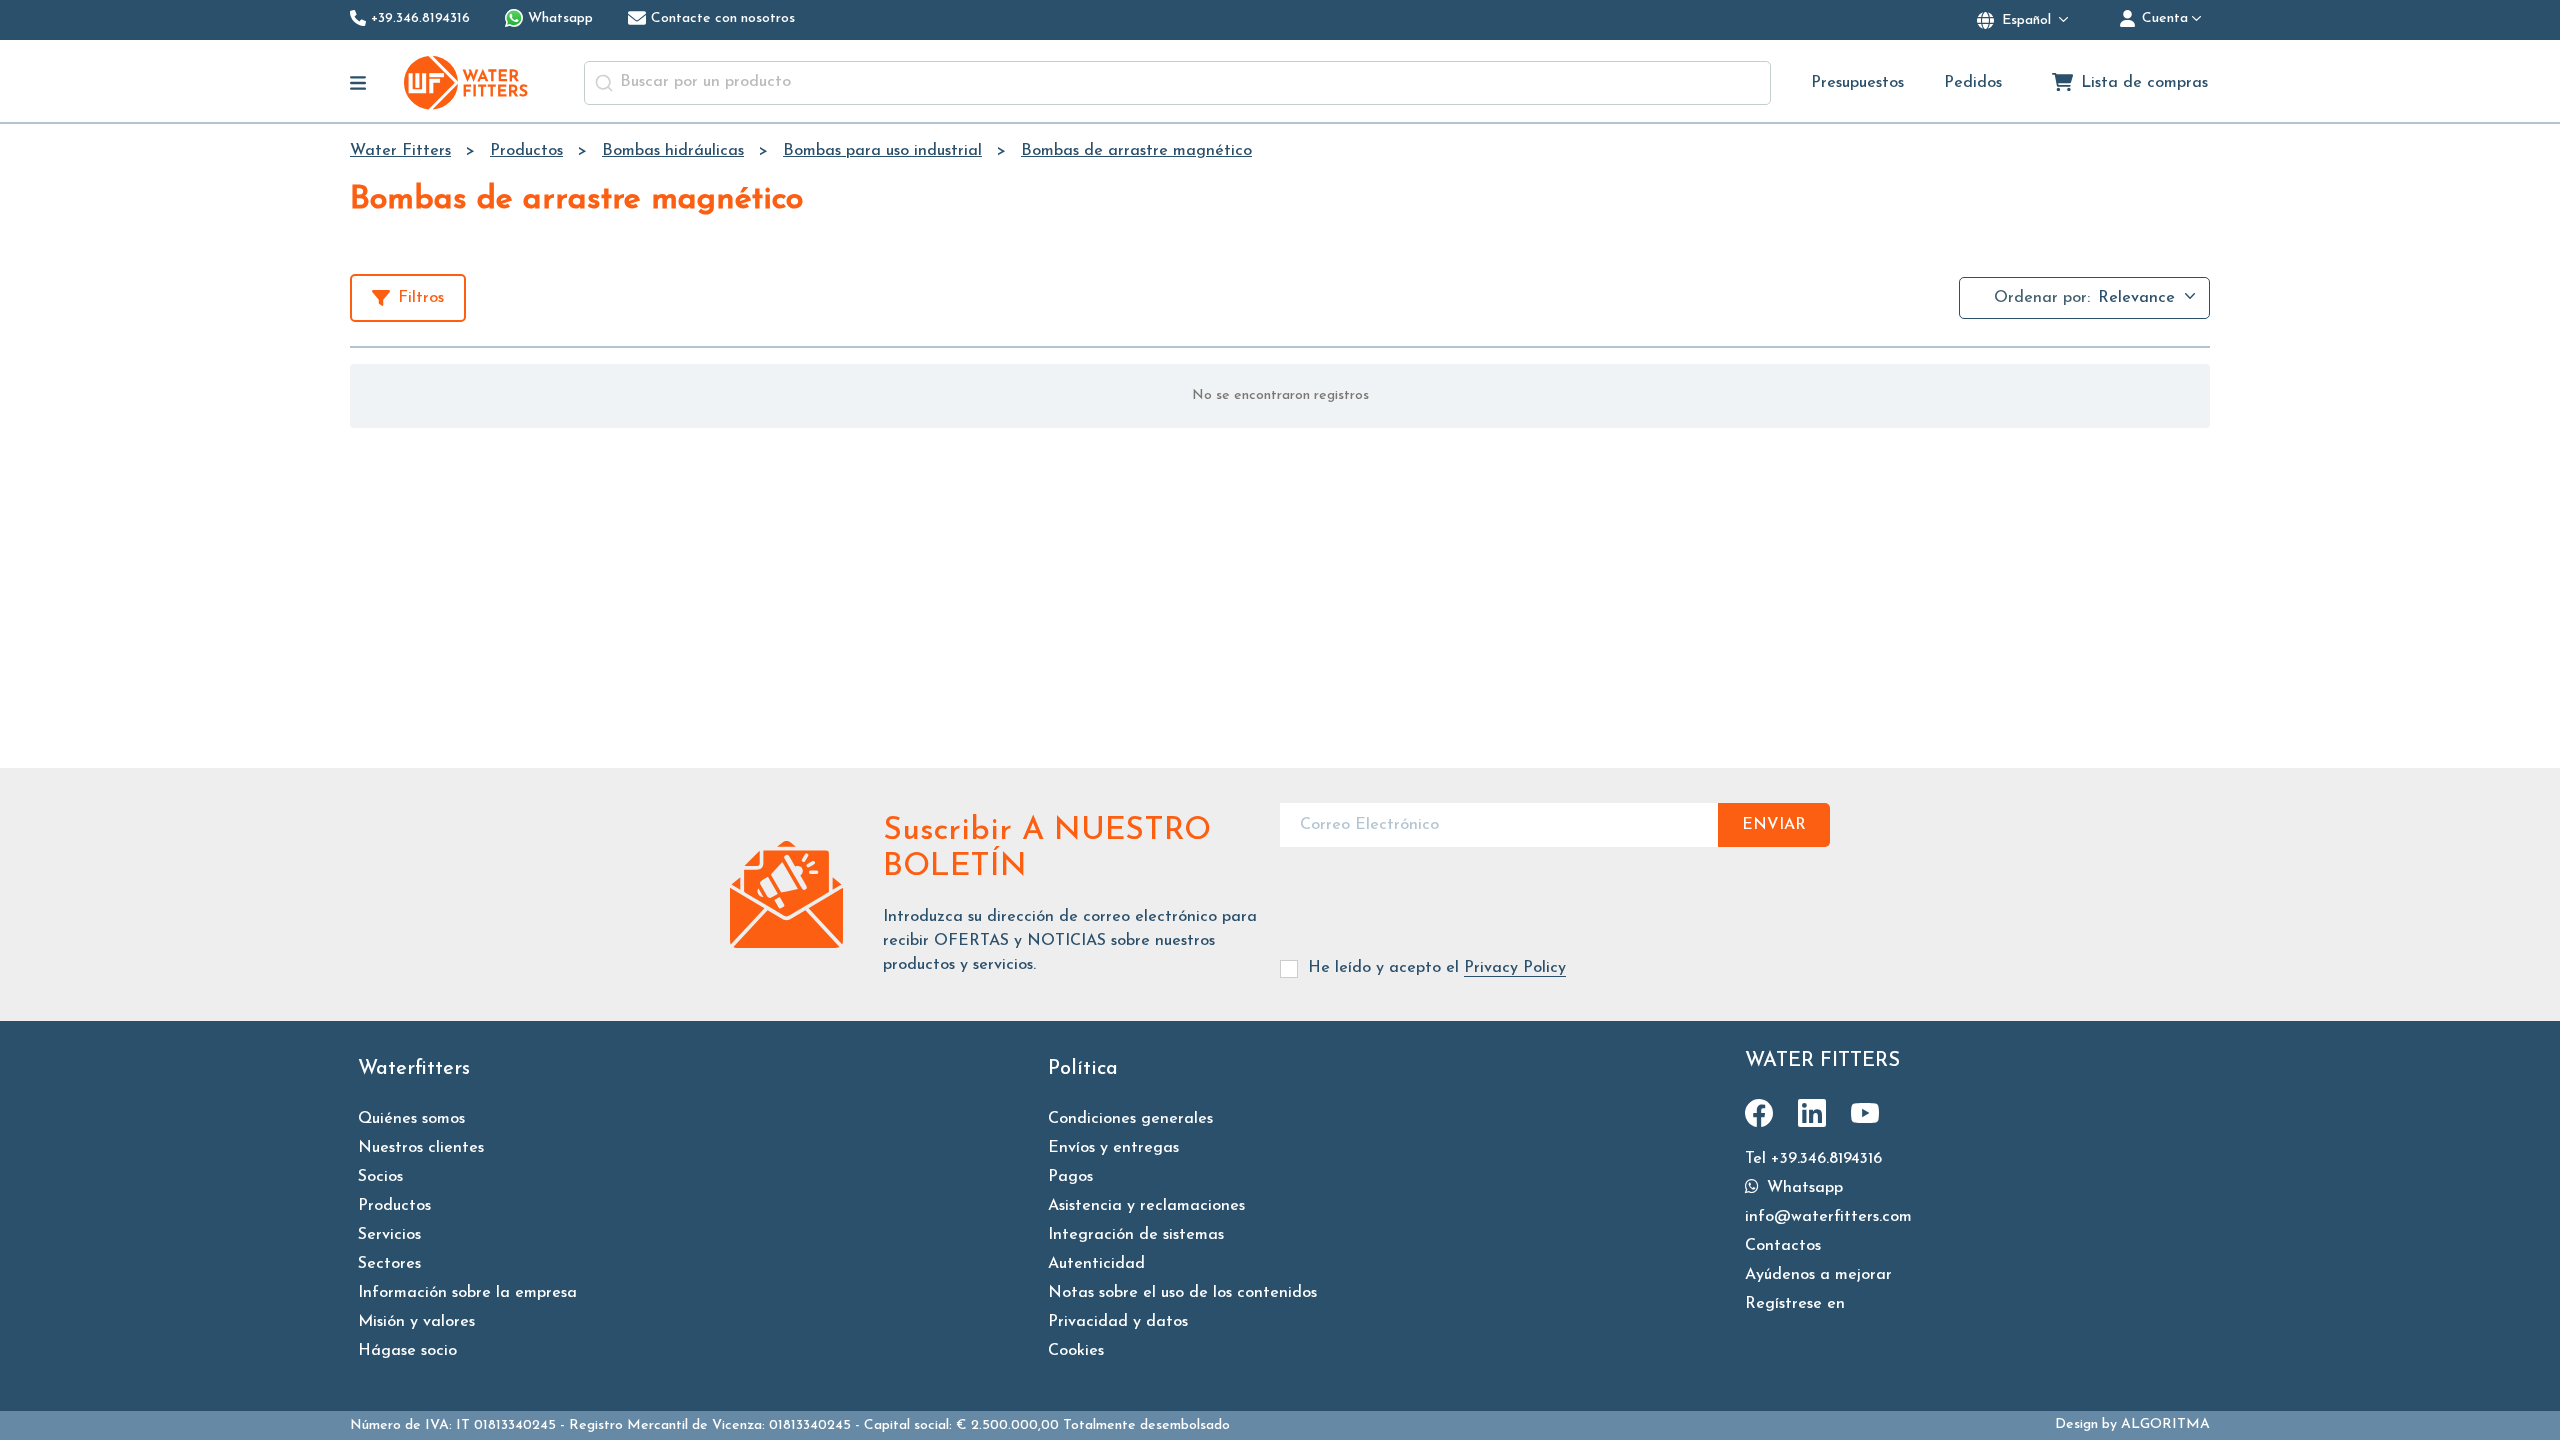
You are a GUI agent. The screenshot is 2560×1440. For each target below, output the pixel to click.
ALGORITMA (2165, 1424)
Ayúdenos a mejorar (1818, 1275)
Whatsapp (1802, 1188)
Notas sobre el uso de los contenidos (1182, 1293)
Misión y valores (416, 1322)
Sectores (389, 1264)
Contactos (1783, 1246)
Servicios (389, 1235)
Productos (394, 1206)
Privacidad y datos (1118, 1322)
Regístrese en (1795, 1304)
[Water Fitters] (467, 82)
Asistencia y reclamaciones (1146, 1206)
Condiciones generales (1130, 1119)
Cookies (1076, 1351)
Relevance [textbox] (2136, 298)
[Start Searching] (604, 83)
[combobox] (1177, 83)
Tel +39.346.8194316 (1813, 1159)
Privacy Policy (1515, 968)
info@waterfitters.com (1828, 1217)
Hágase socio (407, 1351)
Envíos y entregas (1113, 1148)
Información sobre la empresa (467, 1293)
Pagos (1070, 1177)
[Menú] (358, 83)
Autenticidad (1096, 1264)
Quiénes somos (411, 1119)
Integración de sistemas (1136, 1235)
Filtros (421, 298)
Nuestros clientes (421, 1148)
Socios (380, 1177)
